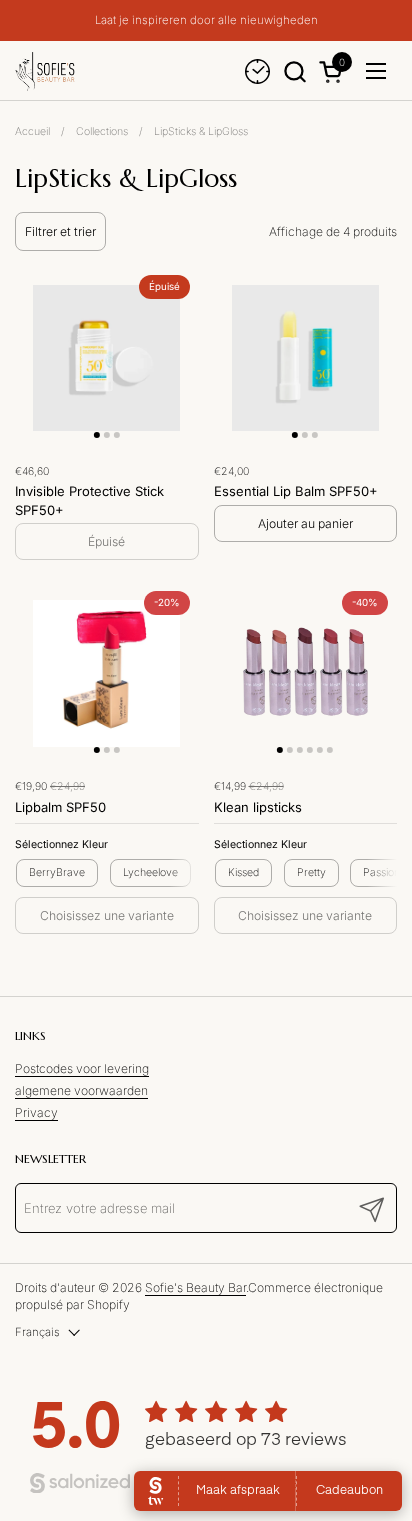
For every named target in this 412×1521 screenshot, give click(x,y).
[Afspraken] (257, 71)
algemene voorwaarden (81, 1090)
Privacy (36, 1112)
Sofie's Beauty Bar (195, 1287)
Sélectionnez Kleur (61, 844)
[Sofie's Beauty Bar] (45, 71)
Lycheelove (150, 872)
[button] (294, 71)
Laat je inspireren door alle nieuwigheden (206, 20)
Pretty (311, 872)
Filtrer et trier (60, 231)
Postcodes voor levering (82, 1068)
